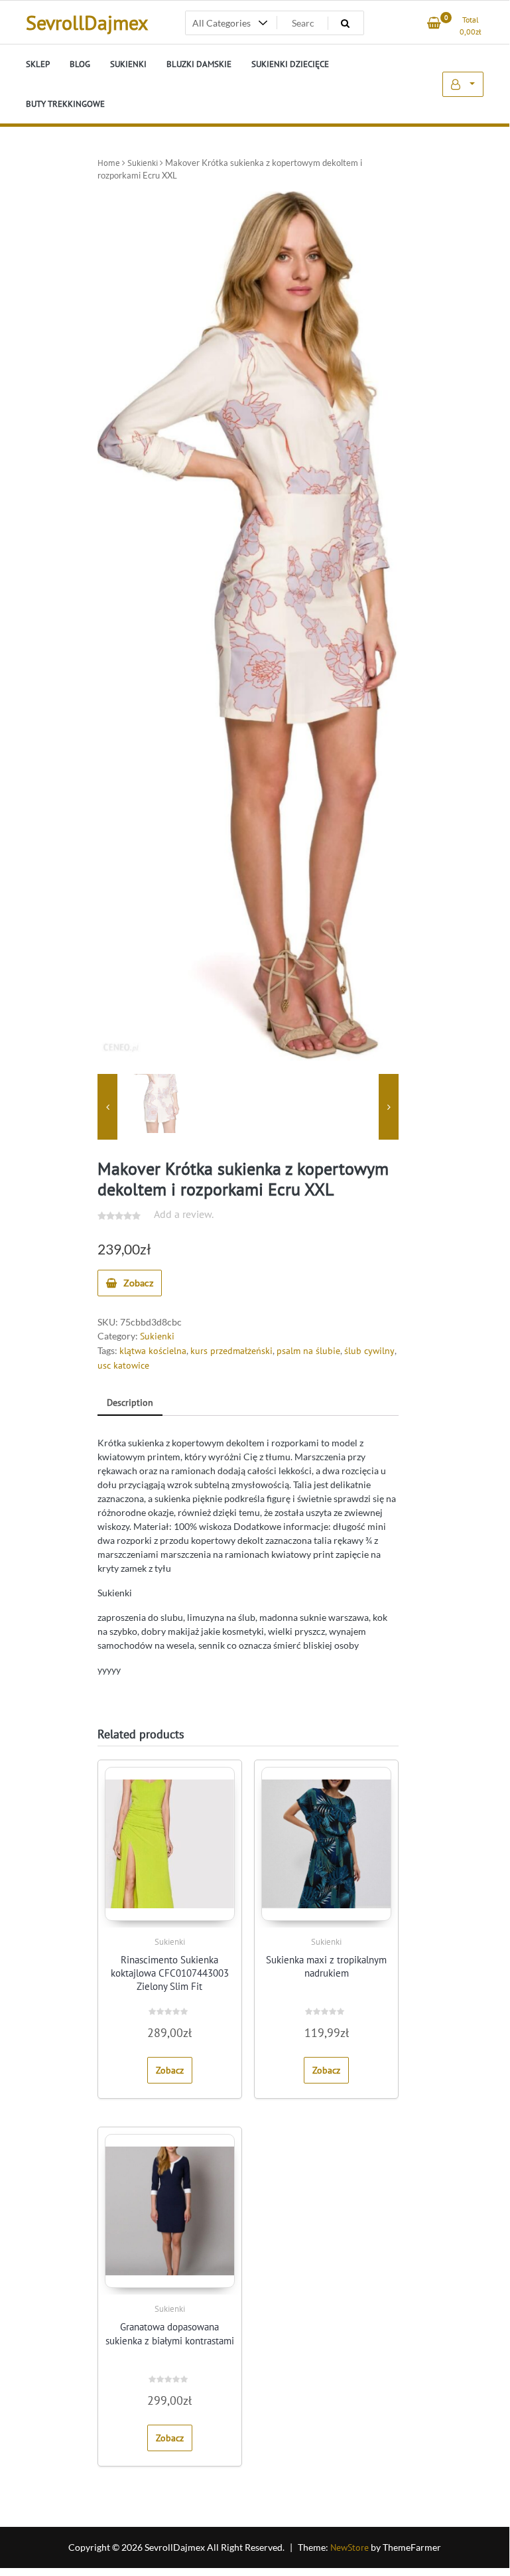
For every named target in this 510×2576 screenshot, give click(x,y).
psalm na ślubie (308, 1351)
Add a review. (184, 1214)
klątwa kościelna (153, 1351)
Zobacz (138, 1283)
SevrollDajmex (87, 22)
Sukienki (143, 163)
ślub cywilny (369, 1351)
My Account (463, 84)
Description (130, 1402)
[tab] (130, 1403)
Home (109, 163)
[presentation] (107, 1107)
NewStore (350, 2547)
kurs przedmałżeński (231, 1351)
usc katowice (123, 1365)
